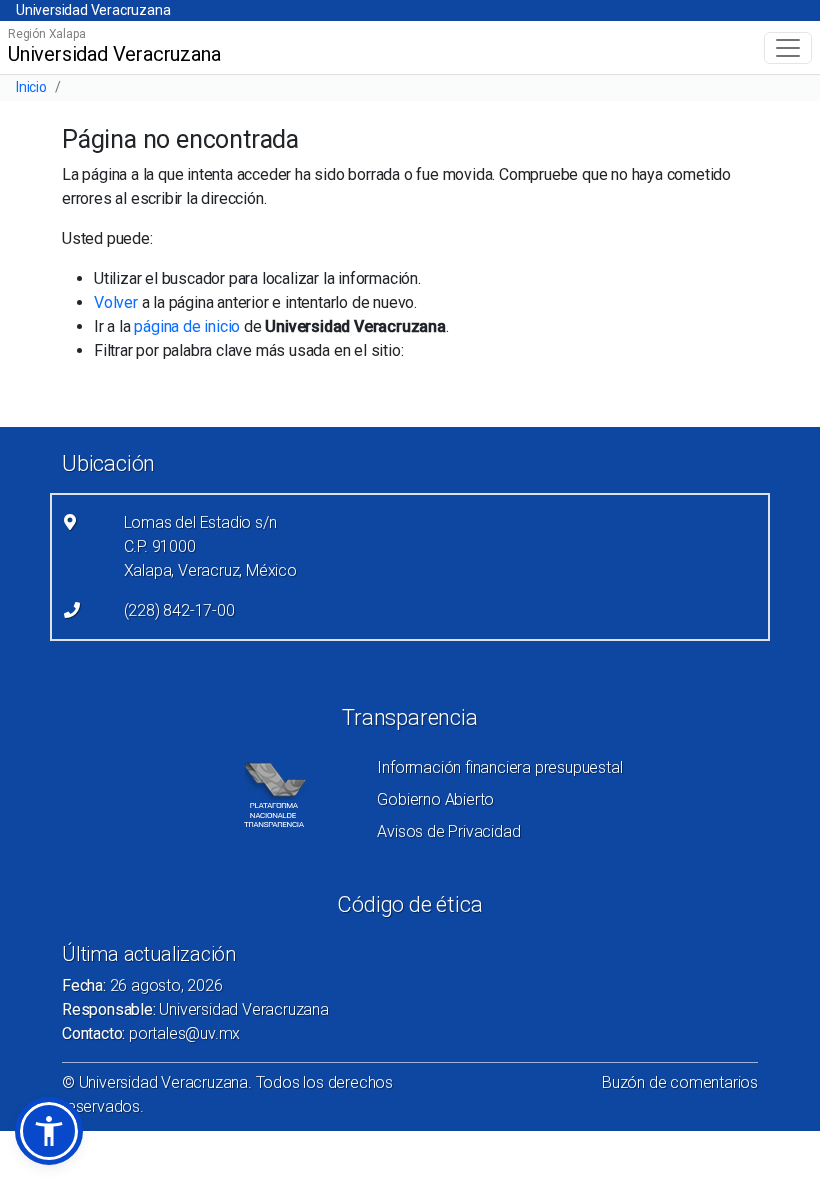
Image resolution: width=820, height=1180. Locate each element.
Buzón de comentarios (680, 1082)
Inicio (31, 87)
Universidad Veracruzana (93, 10)
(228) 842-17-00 (179, 610)
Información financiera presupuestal (499, 767)
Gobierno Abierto (435, 799)
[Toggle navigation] (788, 48)
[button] (49, 1131)
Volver (116, 302)
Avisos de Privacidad (448, 831)
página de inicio (187, 326)
